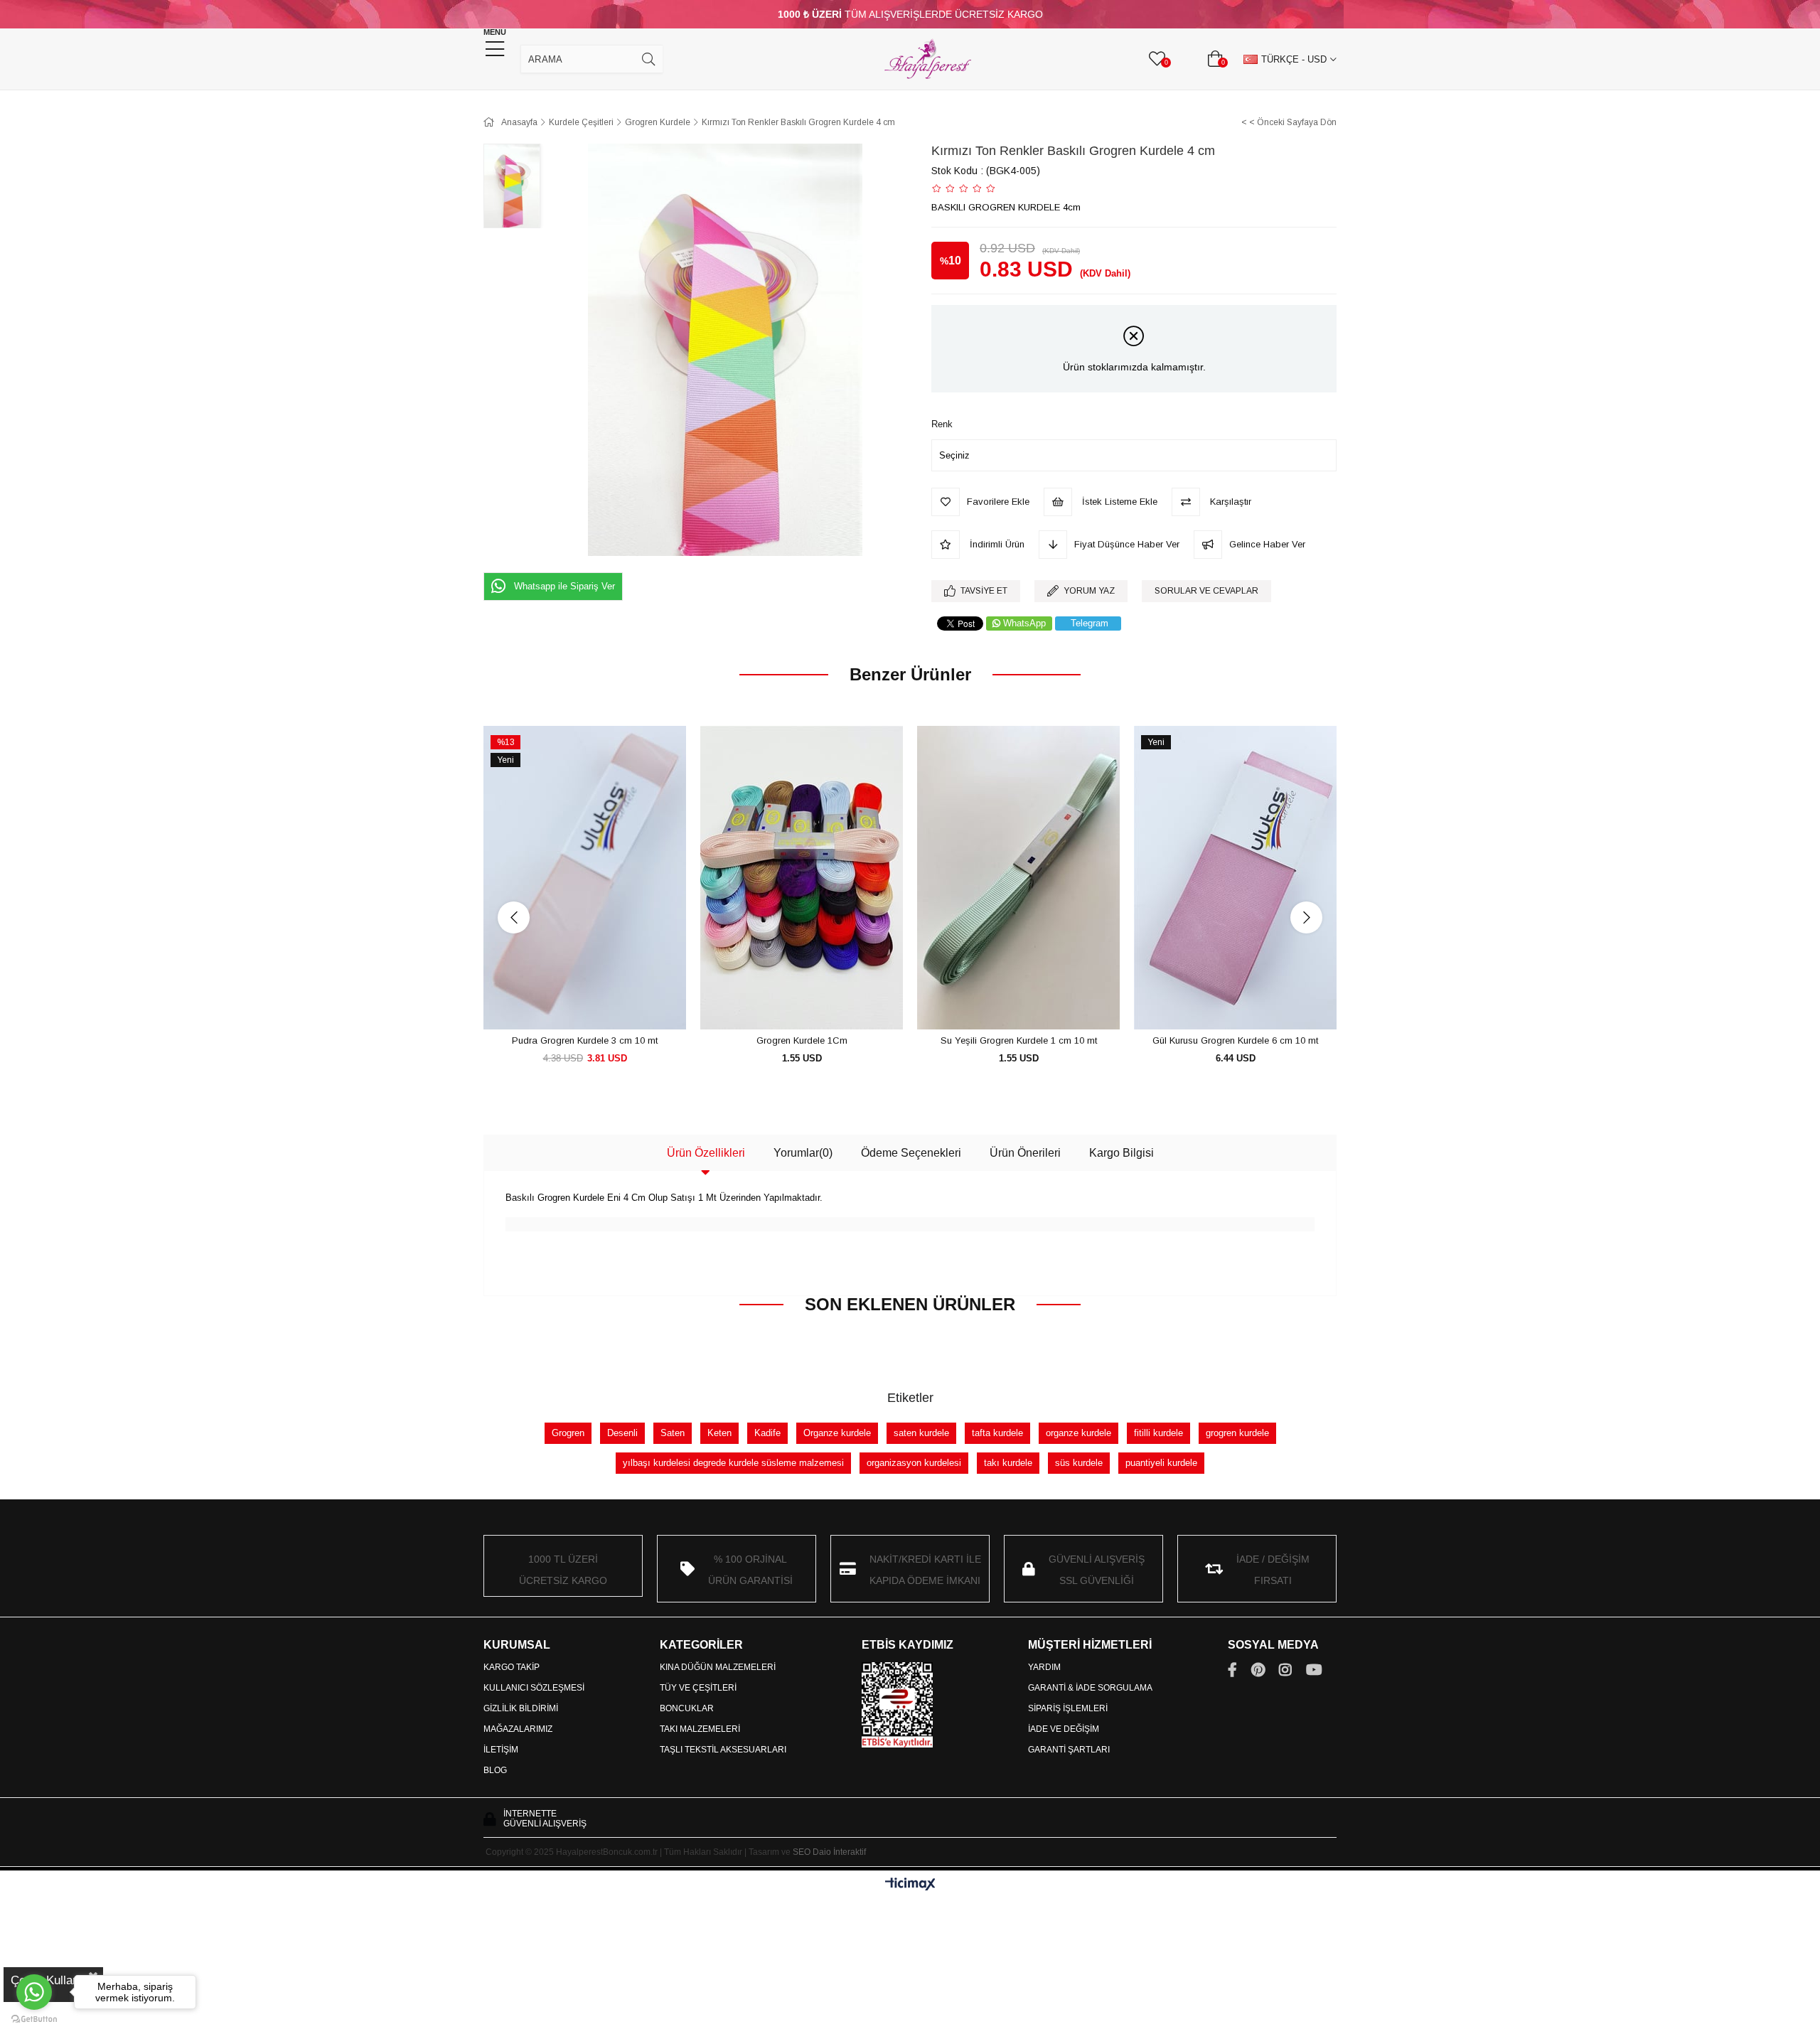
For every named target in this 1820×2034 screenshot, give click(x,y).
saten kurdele (921, 1433)
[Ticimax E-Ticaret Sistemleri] (910, 1885)
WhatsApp (1024, 623)
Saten (673, 1433)
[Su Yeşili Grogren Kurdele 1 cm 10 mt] (1018, 878)
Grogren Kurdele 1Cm (802, 1040)
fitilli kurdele (1158, 1433)
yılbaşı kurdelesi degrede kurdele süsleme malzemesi (733, 1463)
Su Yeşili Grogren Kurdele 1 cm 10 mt (1019, 1040)
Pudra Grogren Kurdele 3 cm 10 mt (585, 1040)
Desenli (622, 1433)
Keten (719, 1433)
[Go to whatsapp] (34, 1992)
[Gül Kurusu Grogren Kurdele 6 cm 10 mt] (1235, 878)
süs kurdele (1079, 1463)
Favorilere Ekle (569, 1003)
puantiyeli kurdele (1161, 1463)
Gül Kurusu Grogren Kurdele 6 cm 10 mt (1235, 1040)
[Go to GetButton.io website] (34, 2019)
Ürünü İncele (601, 1003)
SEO (802, 1852)
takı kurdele (1008, 1463)
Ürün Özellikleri (706, 1153)
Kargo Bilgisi (1122, 1153)
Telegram (1090, 623)
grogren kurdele (1237, 1433)
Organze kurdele (837, 1433)
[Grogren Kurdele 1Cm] (802, 878)
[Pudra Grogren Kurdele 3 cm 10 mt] (585, 878)
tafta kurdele (997, 1433)
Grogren (568, 1433)
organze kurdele (1078, 1433)
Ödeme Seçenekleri (911, 1153)
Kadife (767, 1433)
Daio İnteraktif (839, 1852)
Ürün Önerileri (1025, 1153)
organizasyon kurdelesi (914, 1463)
